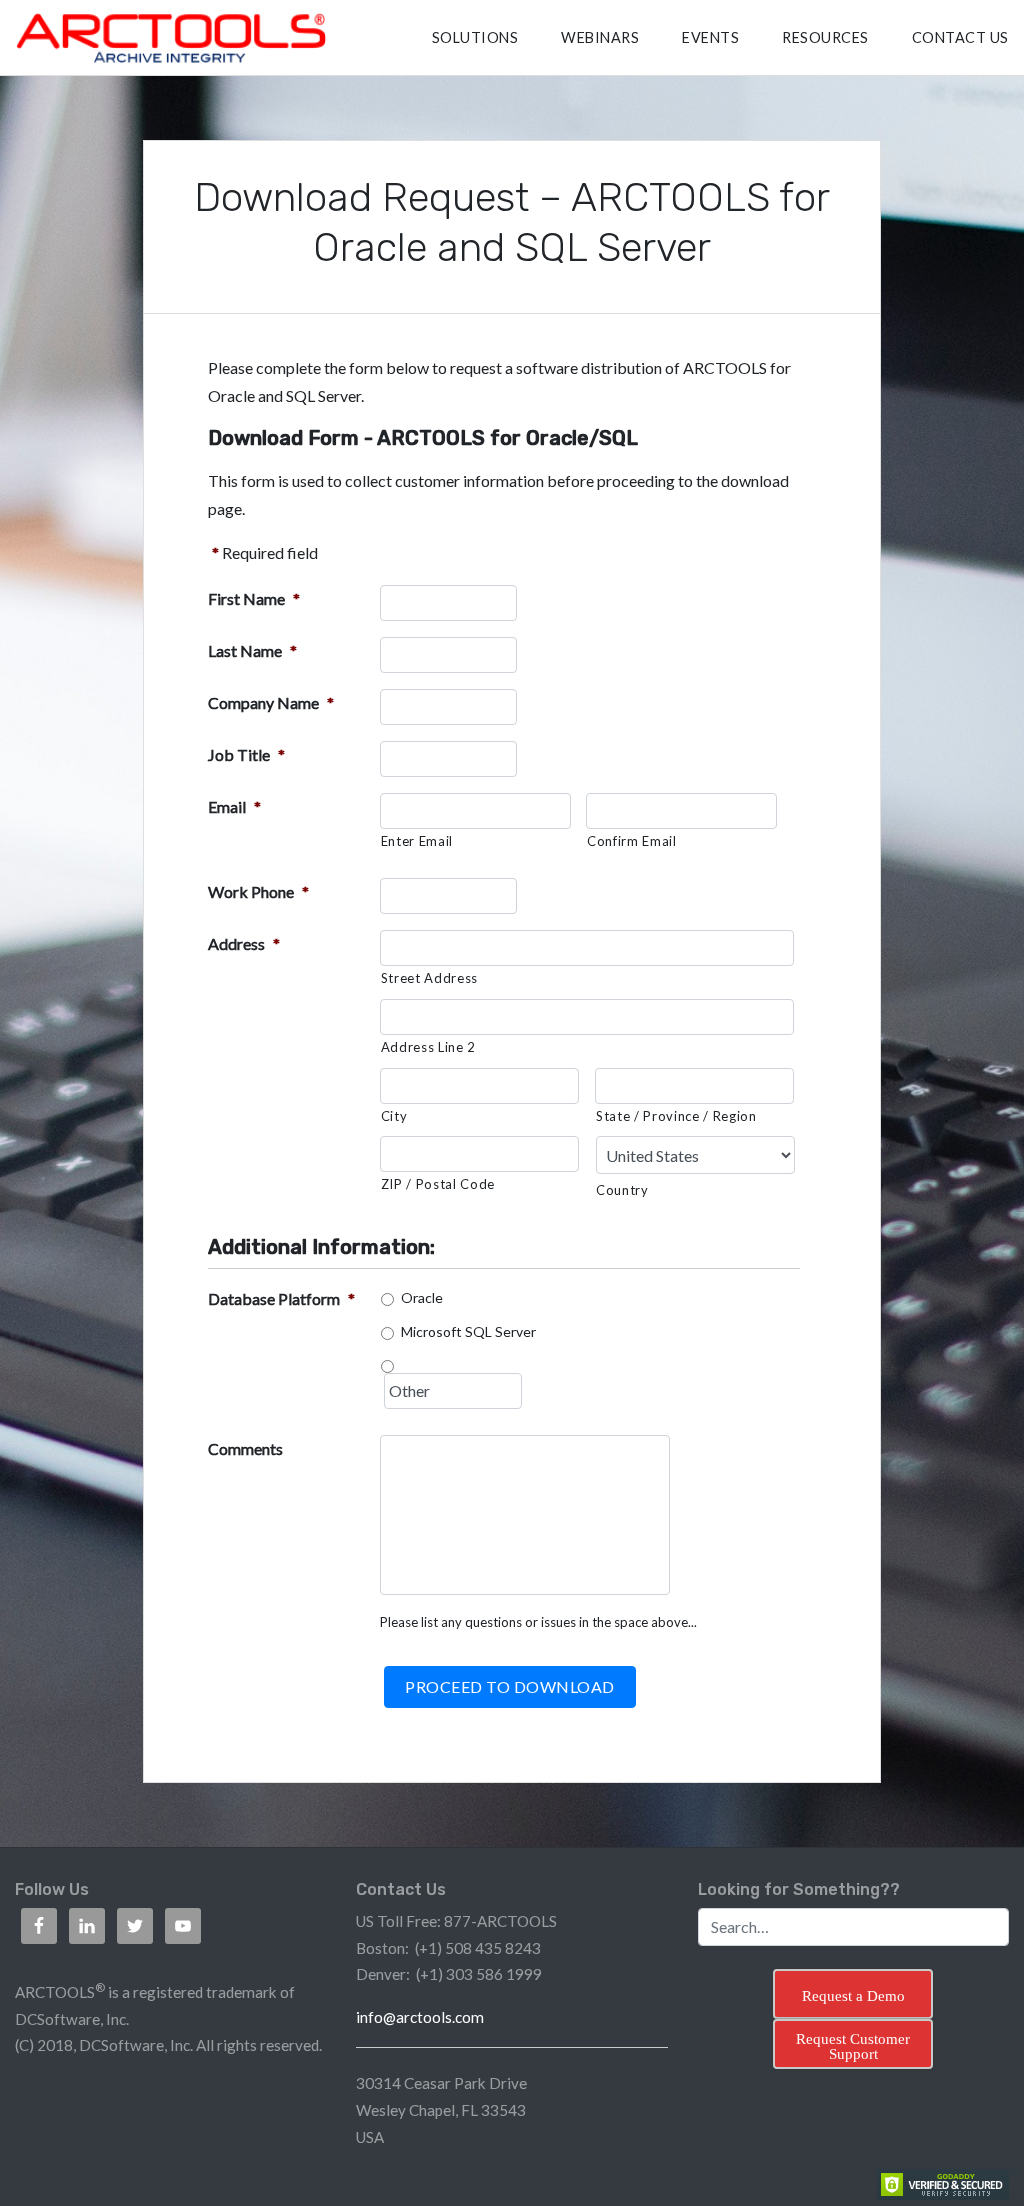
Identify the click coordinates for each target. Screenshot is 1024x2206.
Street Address (429, 978)
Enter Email (417, 841)
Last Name (252, 650)
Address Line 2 (428, 1047)
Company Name (271, 702)
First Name (254, 598)
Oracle (422, 1297)
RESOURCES (825, 37)
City (394, 1116)
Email (234, 806)
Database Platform (281, 1298)
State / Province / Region (676, 1116)
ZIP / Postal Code (438, 1184)
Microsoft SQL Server (468, 1331)
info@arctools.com (420, 2017)
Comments (245, 1448)
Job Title (246, 754)
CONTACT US (960, 37)
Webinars (600, 37)
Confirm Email (632, 841)
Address (244, 943)
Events (710, 37)
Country (622, 1190)
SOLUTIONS (475, 37)
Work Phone (258, 891)
